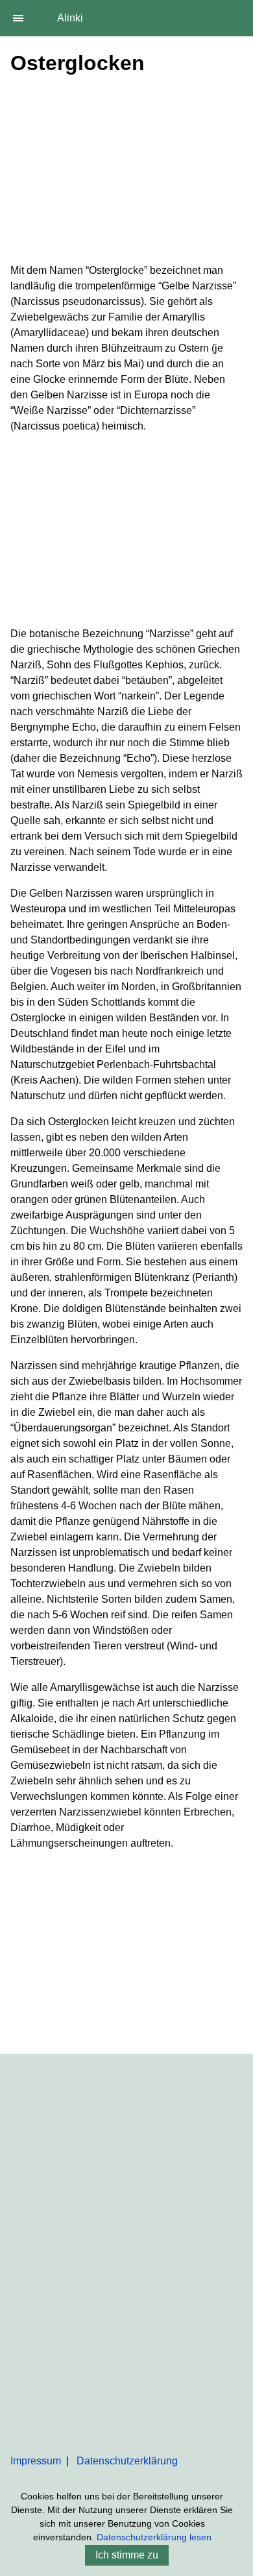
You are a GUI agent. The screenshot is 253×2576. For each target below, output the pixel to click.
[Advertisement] (126, 172)
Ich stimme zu (127, 2555)
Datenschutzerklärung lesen (154, 2537)
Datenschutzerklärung (127, 2461)
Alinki (70, 18)
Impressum (36, 2461)
